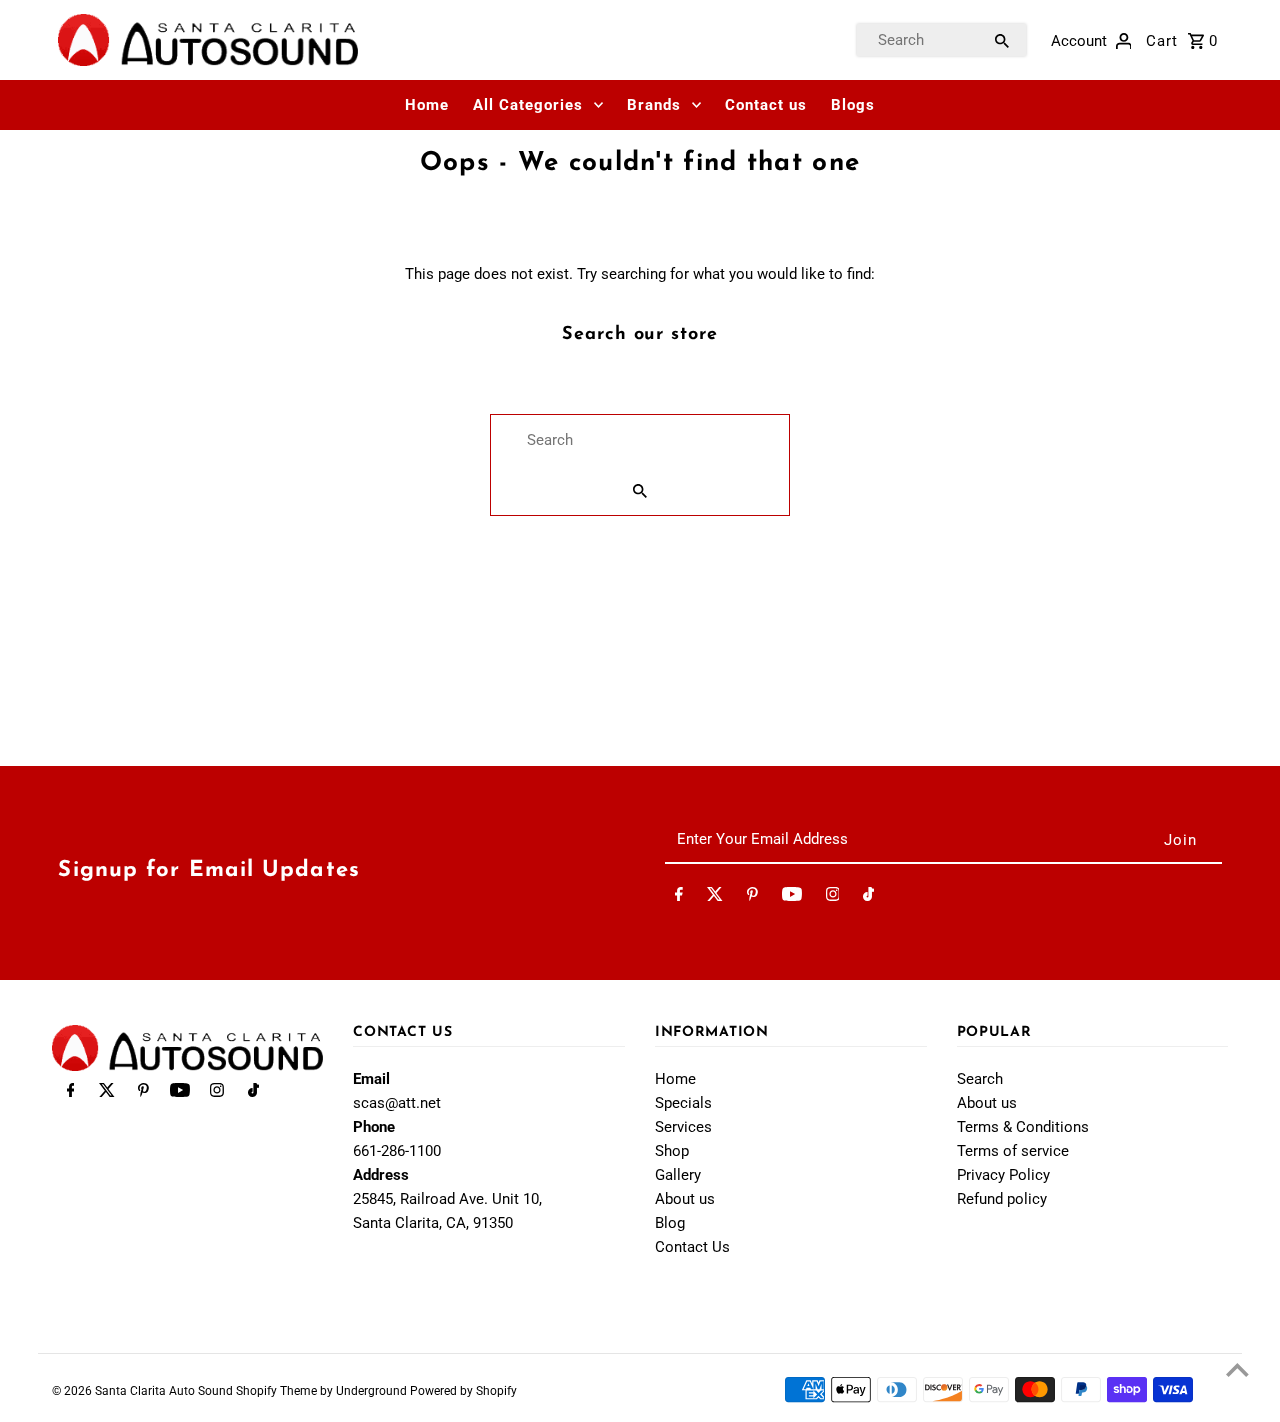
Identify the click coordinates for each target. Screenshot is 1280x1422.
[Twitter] (715, 898)
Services (683, 1127)
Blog (670, 1223)
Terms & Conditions (1023, 1127)
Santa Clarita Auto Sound (165, 1391)
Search (980, 1079)
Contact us (766, 105)
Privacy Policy (1003, 1175)
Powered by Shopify (463, 1391)
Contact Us (692, 1247)
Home (427, 105)
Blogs (853, 105)
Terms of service (1013, 1151)
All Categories (528, 105)
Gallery (678, 1175)
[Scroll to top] (1237, 1369)
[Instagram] (833, 898)
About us (685, 1199)
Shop (672, 1151)
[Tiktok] (868, 898)
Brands (654, 105)
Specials (683, 1103)
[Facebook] (679, 898)
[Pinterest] (752, 898)
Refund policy (1002, 1199)
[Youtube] (792, 898)
